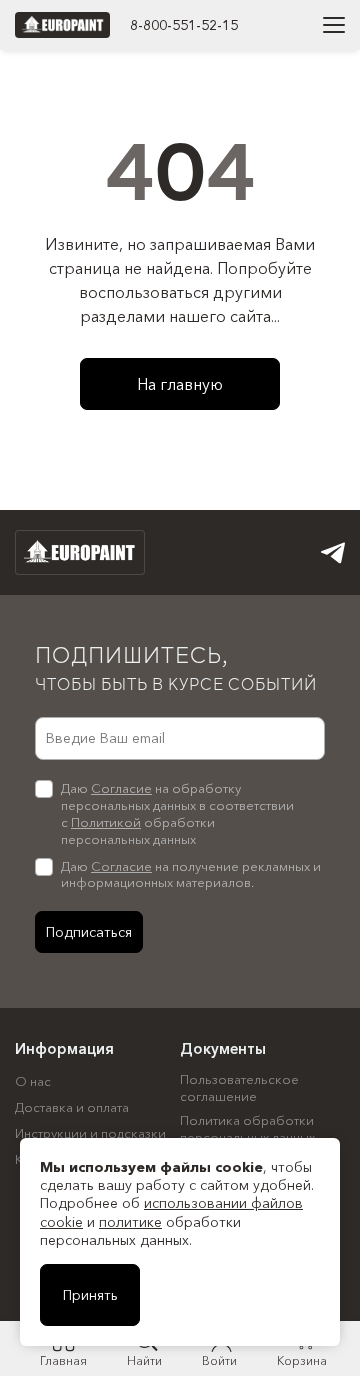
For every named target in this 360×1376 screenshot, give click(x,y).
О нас (33, 1081)
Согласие (121, 788)
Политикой (106, 822)
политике (130, 1222)
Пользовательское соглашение (239, 1087)
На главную (180, 384)
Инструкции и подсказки (90, 1133)
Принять (90, 1295)
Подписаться (89, 932)
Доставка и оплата (72, 1107)
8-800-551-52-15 (184, 25)
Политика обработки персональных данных (247, 1128)
